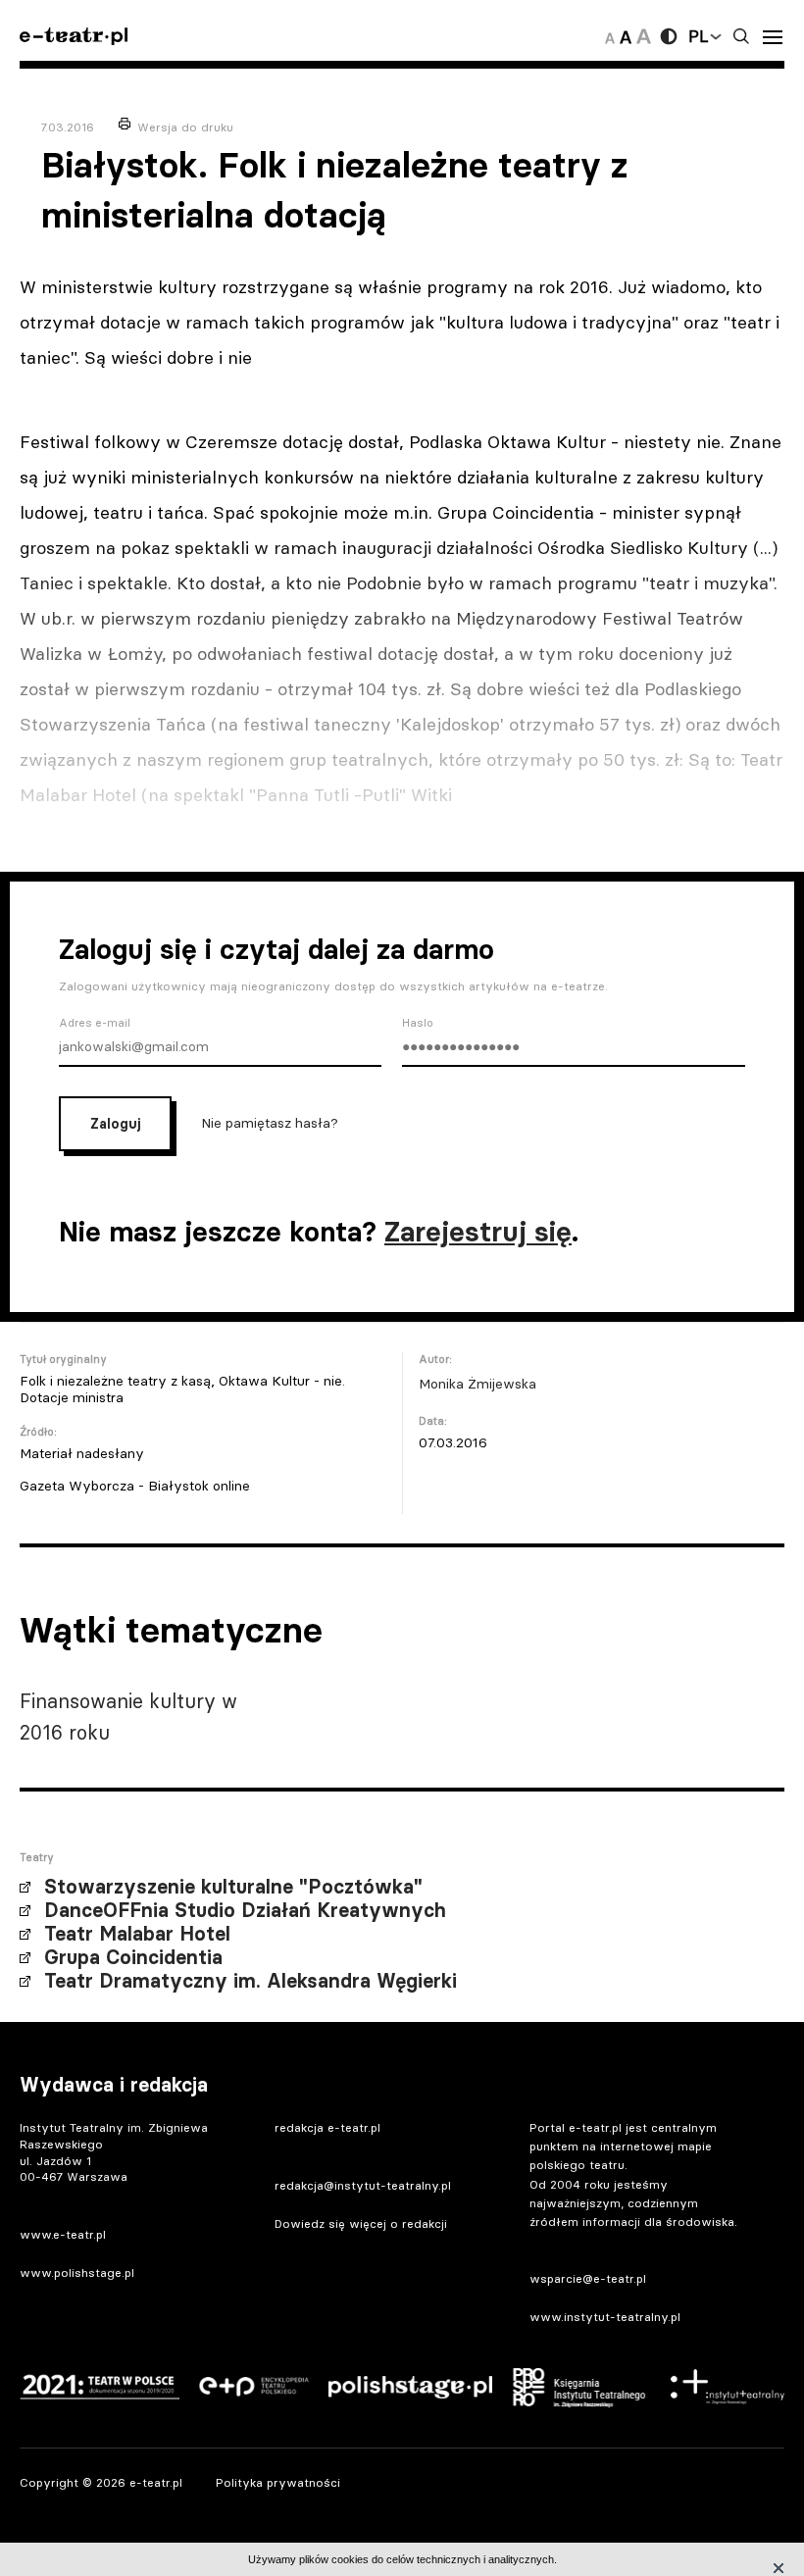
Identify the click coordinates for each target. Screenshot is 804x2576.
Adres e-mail (95, 1023)
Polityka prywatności (278, 2482)
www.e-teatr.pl (63, 2234)
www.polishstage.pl (77, 2273)
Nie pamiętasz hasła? (270, 1122)
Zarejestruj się (478, 1232)
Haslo (418, 1023)
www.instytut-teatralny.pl (605, 2317)
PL (698, 36)
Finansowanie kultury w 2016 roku (128, 1717)
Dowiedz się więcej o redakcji (361, 2223)
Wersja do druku (185, 127)
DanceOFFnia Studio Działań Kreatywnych (245, 1910)
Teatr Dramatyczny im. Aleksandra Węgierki (251, 1981)
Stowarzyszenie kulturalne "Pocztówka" (233, 1887)
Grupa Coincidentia (133, 1957)
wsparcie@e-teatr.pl (588, 2278)
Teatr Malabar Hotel (137, 1934)
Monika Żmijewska (477, 1384)
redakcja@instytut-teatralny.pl (363, 2185)
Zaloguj (115, 1124)
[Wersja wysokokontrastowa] (669, 36)
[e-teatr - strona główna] (74, 37)
